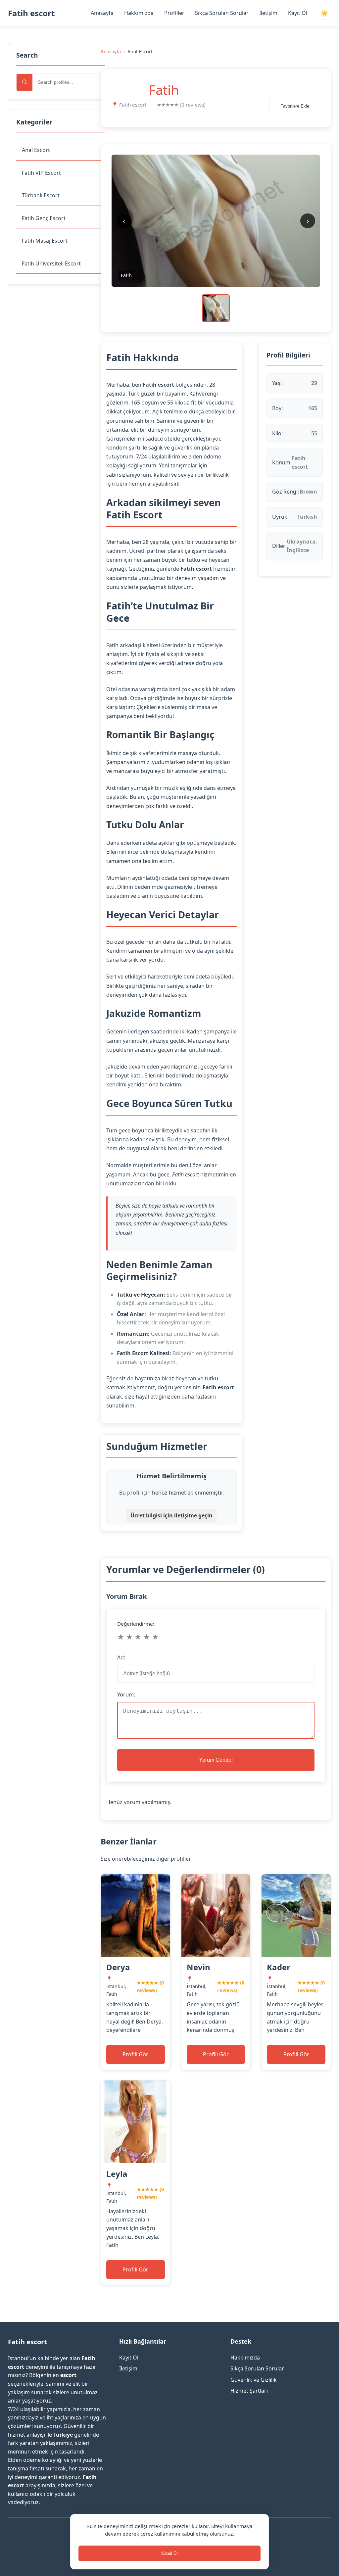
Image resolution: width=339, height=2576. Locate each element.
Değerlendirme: (136, 1624)
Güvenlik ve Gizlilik (254, 2380)
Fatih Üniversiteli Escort (51, 263)
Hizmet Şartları (249, 2391)
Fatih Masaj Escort (45, 241)
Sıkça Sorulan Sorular (222, 13)
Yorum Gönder (216, 1760)
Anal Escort (36, 150)
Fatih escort (31, 13)
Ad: (121, 1657)
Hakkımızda (139, 13)
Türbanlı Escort (41, 195)
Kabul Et (169, 2553)
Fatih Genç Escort (44, 218)
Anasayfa (102, 13)
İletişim (268, 13)
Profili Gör (135, 2054)
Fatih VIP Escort (41, 173)
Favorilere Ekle (295, 106)
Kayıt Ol (298, 13)
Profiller (174, 13)
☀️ (324, 13)
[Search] (24, 82)
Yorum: (126, 1694)
